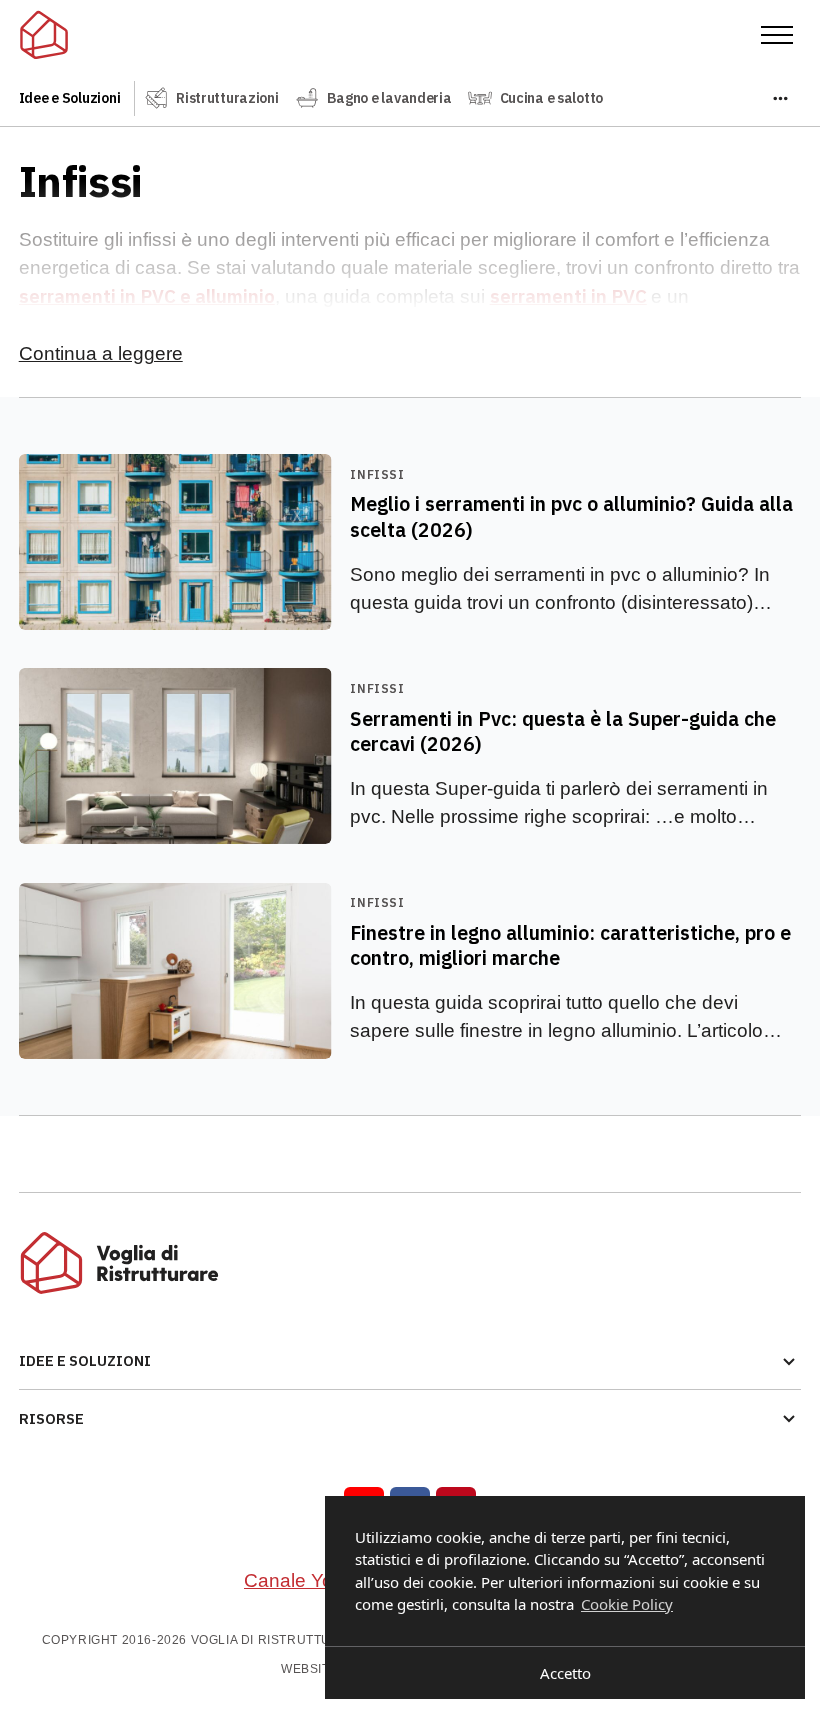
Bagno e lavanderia (389, 98)
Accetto (565, 1673)
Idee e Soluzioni (70, 98)
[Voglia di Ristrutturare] (44, 35)
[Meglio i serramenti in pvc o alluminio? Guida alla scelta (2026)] (410, 542)
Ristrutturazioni (227, 98)
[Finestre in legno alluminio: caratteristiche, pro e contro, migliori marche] (410, 971)
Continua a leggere (101, 353)
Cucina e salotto (552, 98)
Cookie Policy (627, 1604)
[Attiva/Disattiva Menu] (777, 35)
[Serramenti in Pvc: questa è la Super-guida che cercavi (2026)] (410, 756)
